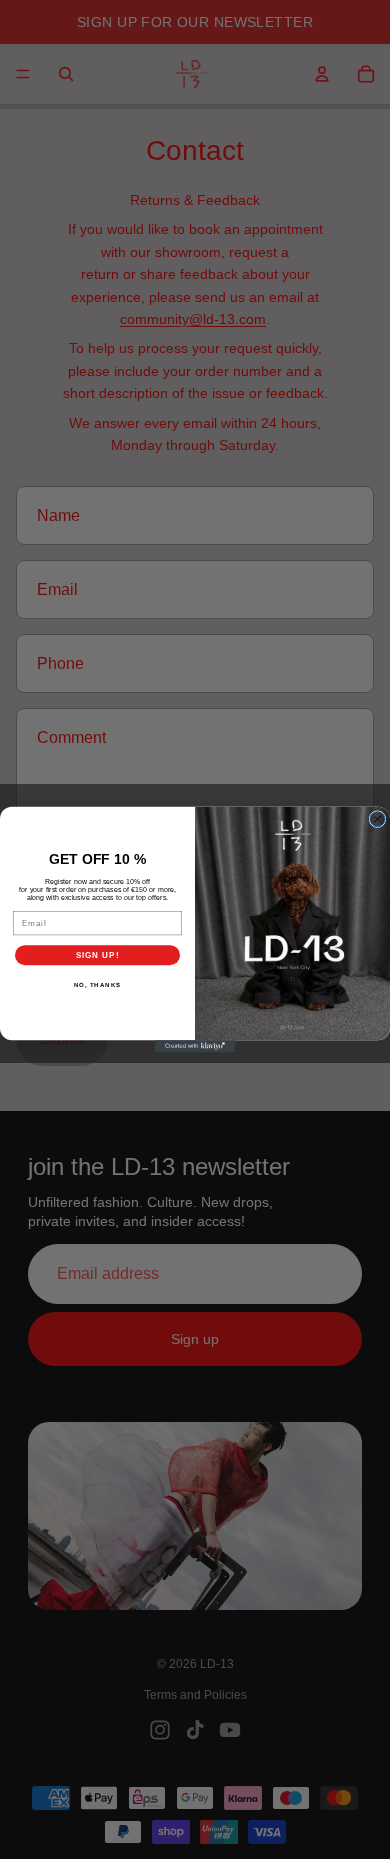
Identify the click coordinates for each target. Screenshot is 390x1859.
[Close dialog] (377, 819)
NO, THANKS (98, 985)
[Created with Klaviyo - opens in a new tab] (195, 1046)
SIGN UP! (98, 955)
